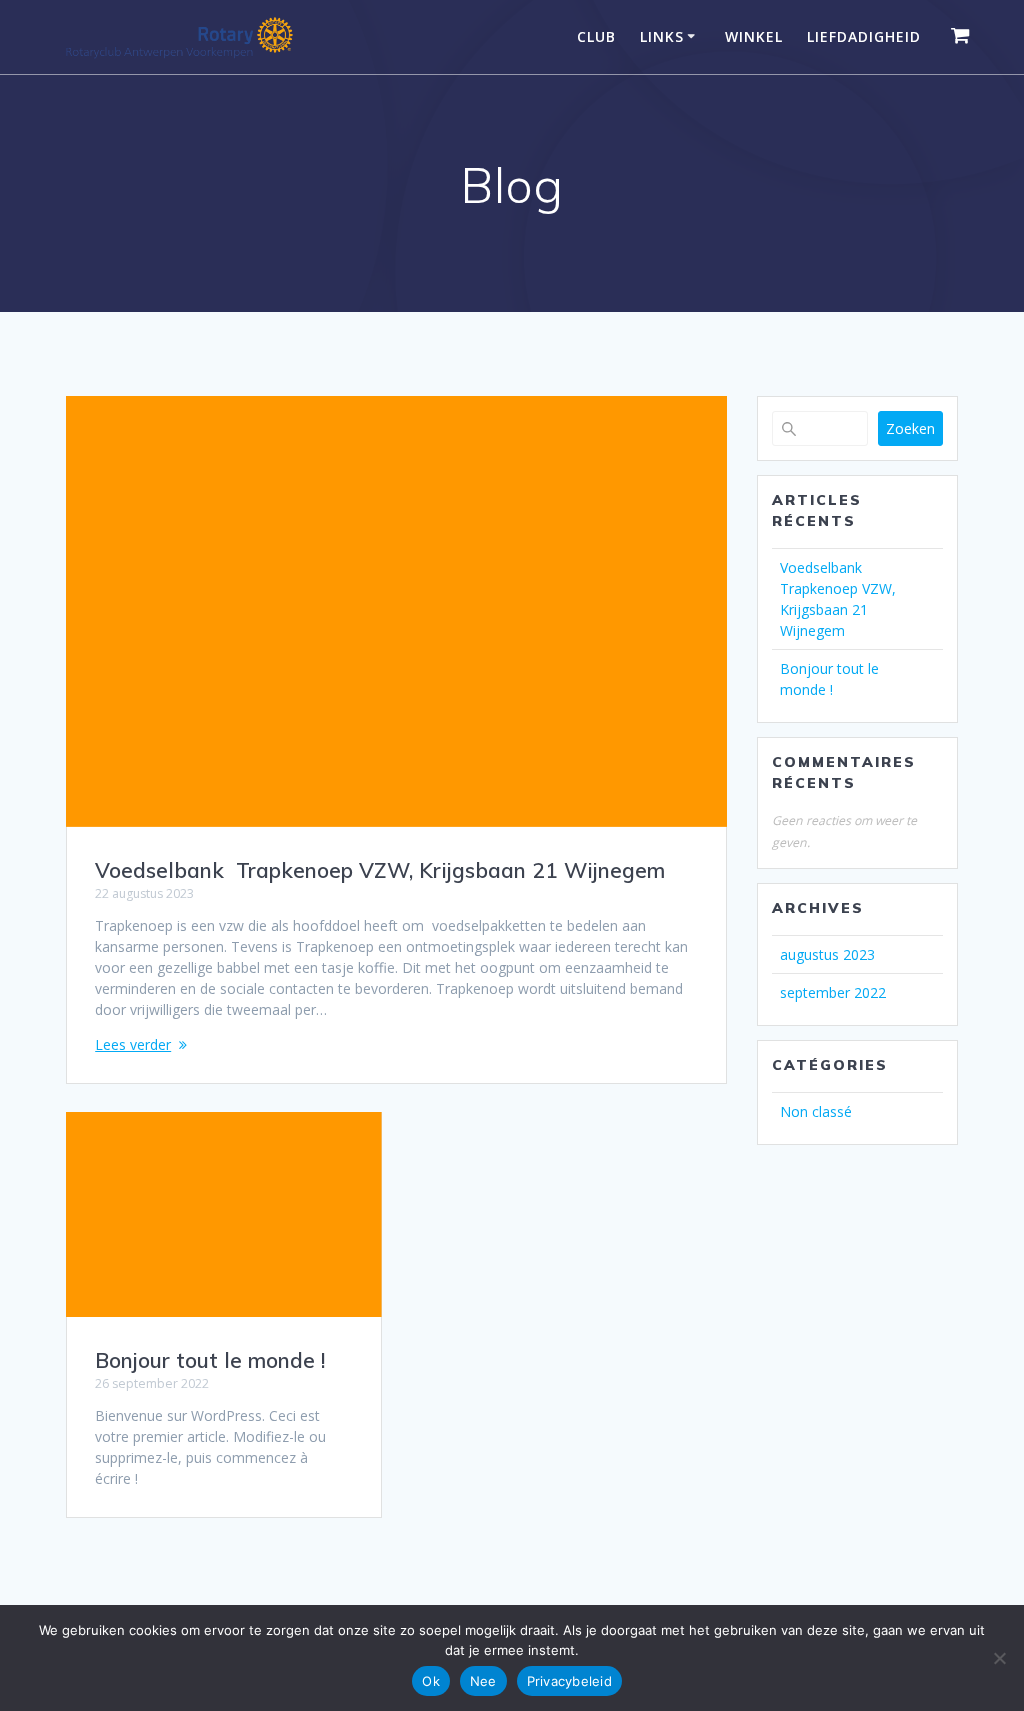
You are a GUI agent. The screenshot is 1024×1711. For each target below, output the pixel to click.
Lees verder (133, 1044)
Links (662, 36)
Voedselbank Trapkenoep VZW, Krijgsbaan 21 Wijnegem (380, 870)
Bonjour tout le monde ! (210, 1360)
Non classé (816, 1111)
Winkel (754, 36)
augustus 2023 (827, 954)
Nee (483, 1681)
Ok (431, 1681)
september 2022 (833, 992)
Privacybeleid (569, 1681)
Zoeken (910, 428)
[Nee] (999, 1658)
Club (596, 36)
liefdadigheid (864, 36)
